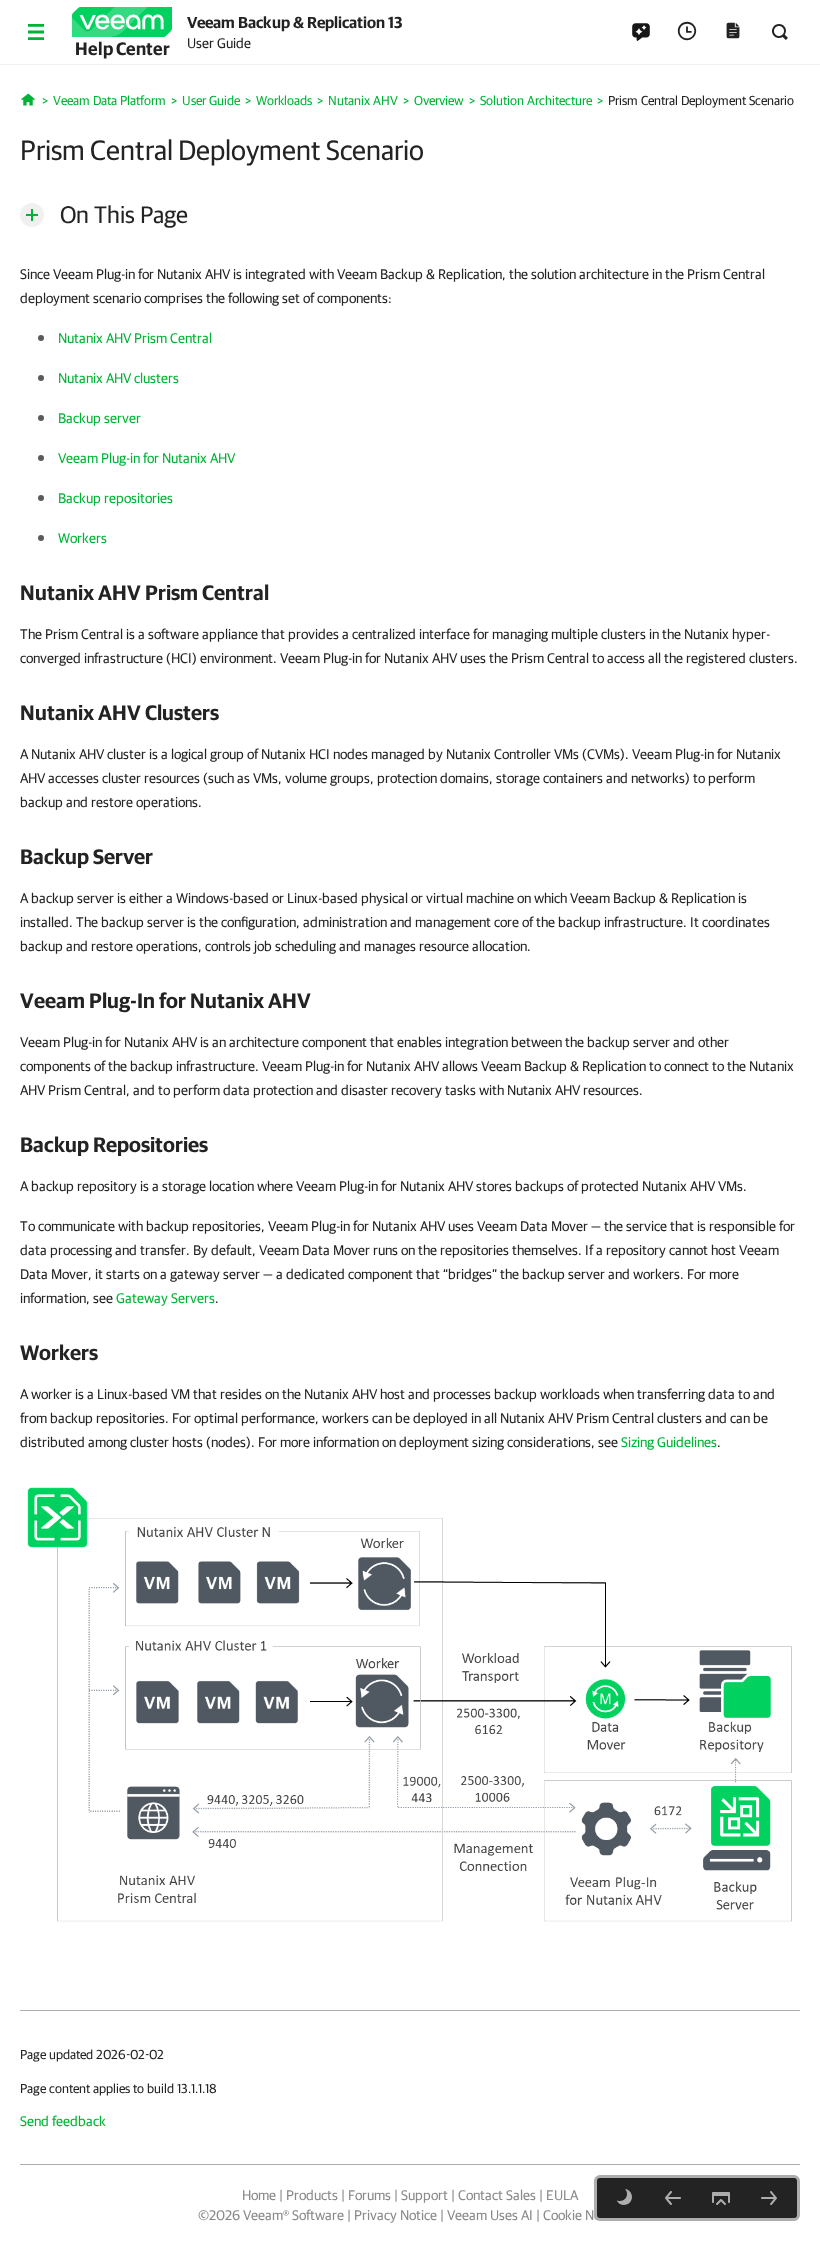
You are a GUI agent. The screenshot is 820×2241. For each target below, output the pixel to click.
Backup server (99, 418)
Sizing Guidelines (669, 1442)
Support (424, 2195)
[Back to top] (721, 2198)
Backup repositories (115, 498)
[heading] (410, 592)
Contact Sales (497, 2195)
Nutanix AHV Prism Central (135, 338)
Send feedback (63, 2121)
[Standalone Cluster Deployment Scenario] (769, 2198)
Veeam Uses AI (490, 2215)
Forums (369, 2195)
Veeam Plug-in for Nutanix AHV (146, 458)
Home (259, 2195)
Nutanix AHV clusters (118, 378)
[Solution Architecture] (673, 2198)
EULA (562, 2195)
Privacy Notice (395, 2215)
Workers (82, 538)
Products (312, 2195)
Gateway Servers (165, 1298)
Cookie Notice (582, 2215)
